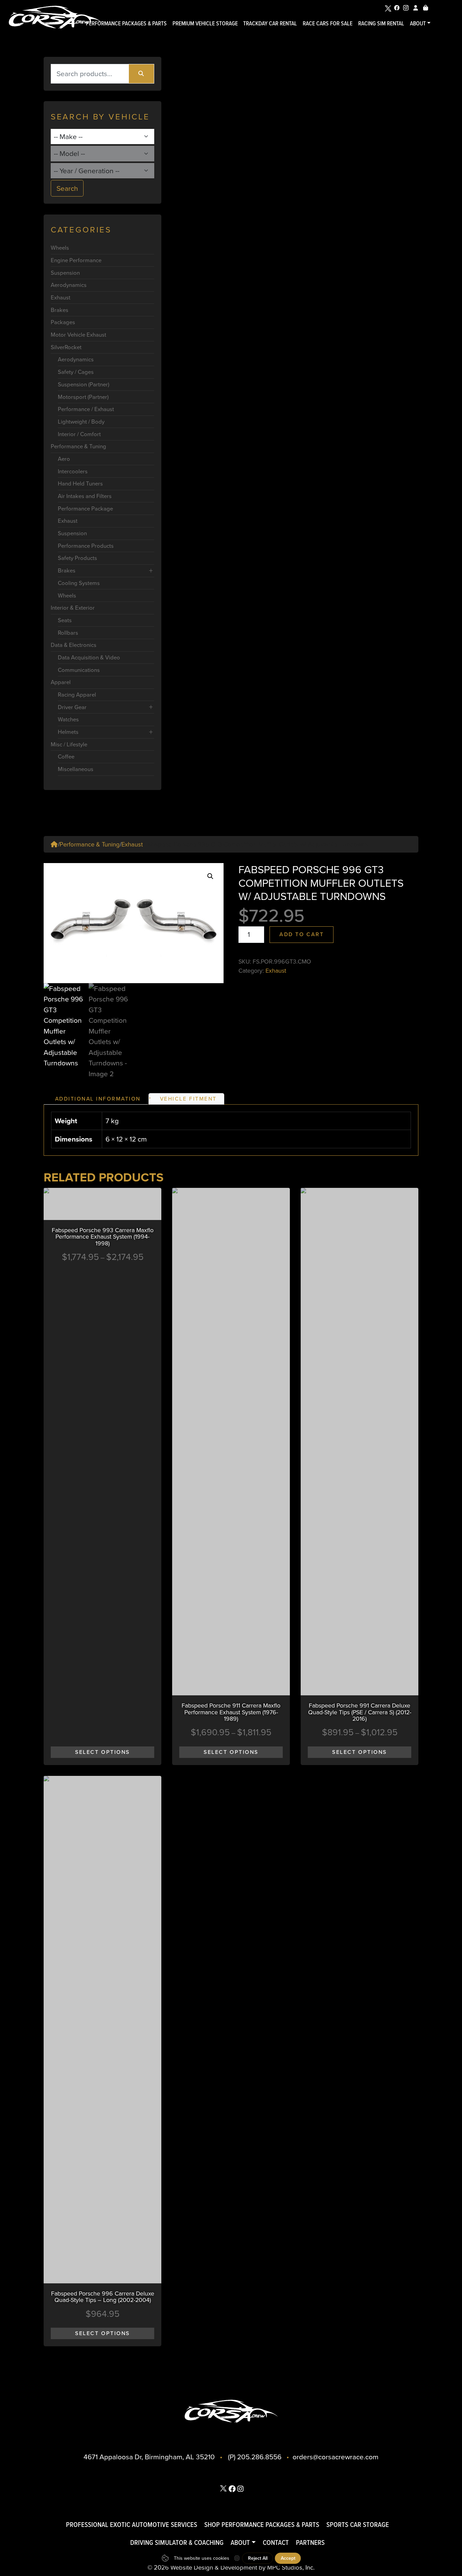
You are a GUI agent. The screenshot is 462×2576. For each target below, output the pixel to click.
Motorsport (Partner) (83, 397)
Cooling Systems (79, 583)
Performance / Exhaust (86, 409)
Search (67, 188)
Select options (102, 1752)
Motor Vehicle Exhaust (78, 335)
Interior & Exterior (73, 608)
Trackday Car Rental (270, 23)
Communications (79, 670)
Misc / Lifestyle (69, 744)
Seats (65, 620)
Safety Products (77, 558)
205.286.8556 (259, 2457)
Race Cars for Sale (328, 23)
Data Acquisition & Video (89, 658)
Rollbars (68, 633)
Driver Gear (72, 707)
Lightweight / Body (81, 422)
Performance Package (85, 509)
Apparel (61, 682)
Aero (64, 459)
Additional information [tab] (98, 1099)
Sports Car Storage (358, 2524)
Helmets (68, 732)
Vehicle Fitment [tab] (188, 1099)
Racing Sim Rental (381, 23)
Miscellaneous (76, 769)
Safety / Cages (76, 372)
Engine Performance (76, 260)
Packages (63, 322)
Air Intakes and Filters (85, 496)
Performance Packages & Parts (126, 23)
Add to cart (302, 934)
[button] (210, 876)
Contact (276, 2542)
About (418, 23)
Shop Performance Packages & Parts (262, 2524)
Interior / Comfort (79, 434)
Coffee (66, 757)
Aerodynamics (69, 285)
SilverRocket (66, 347)
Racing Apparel (77, 695)
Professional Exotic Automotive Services (132, 2524)
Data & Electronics (74, 645)
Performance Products (86, 546)
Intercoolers (73, 471)
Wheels (60, 248)
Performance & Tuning (78, 446)
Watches (68, 719)
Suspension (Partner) (84, 385)
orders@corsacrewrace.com (336, 2457)
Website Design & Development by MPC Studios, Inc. (242, 2567)
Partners (310, 2542)
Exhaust (61, 298)
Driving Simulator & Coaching (177, 2542)
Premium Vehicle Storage (205, 23)
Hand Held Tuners (80, 484)
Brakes (60, 310)
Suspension (65, 273)
